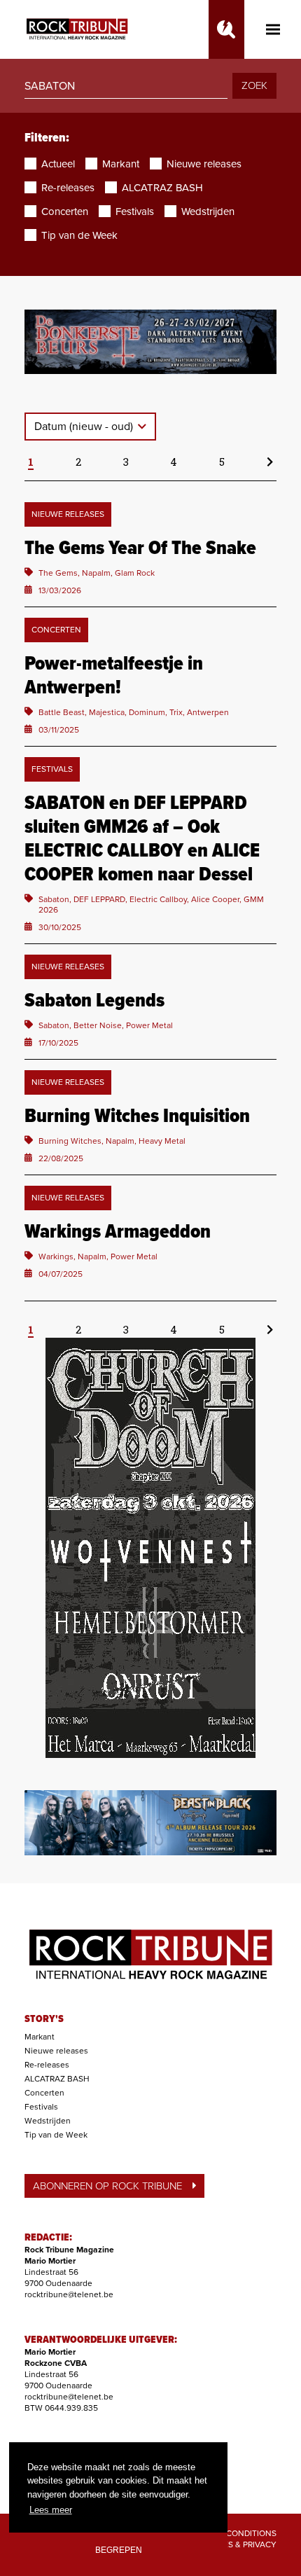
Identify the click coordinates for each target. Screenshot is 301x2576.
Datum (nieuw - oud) (85, 427)
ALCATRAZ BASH (57, 2079)
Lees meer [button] (51, 2510)
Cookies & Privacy (237, 2544)
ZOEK (254, 85)
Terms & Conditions (233, 2533)
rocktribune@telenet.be (69, 2294)
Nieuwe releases (56, 2051)
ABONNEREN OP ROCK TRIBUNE (107, 2186)
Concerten (44, 2093)
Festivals (41, 2107)
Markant (40, 2037)
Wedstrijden (48, 2121)
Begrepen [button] (119, 2550)
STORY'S (44, 2019)
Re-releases (47, 2065)
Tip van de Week (56, 2135)
